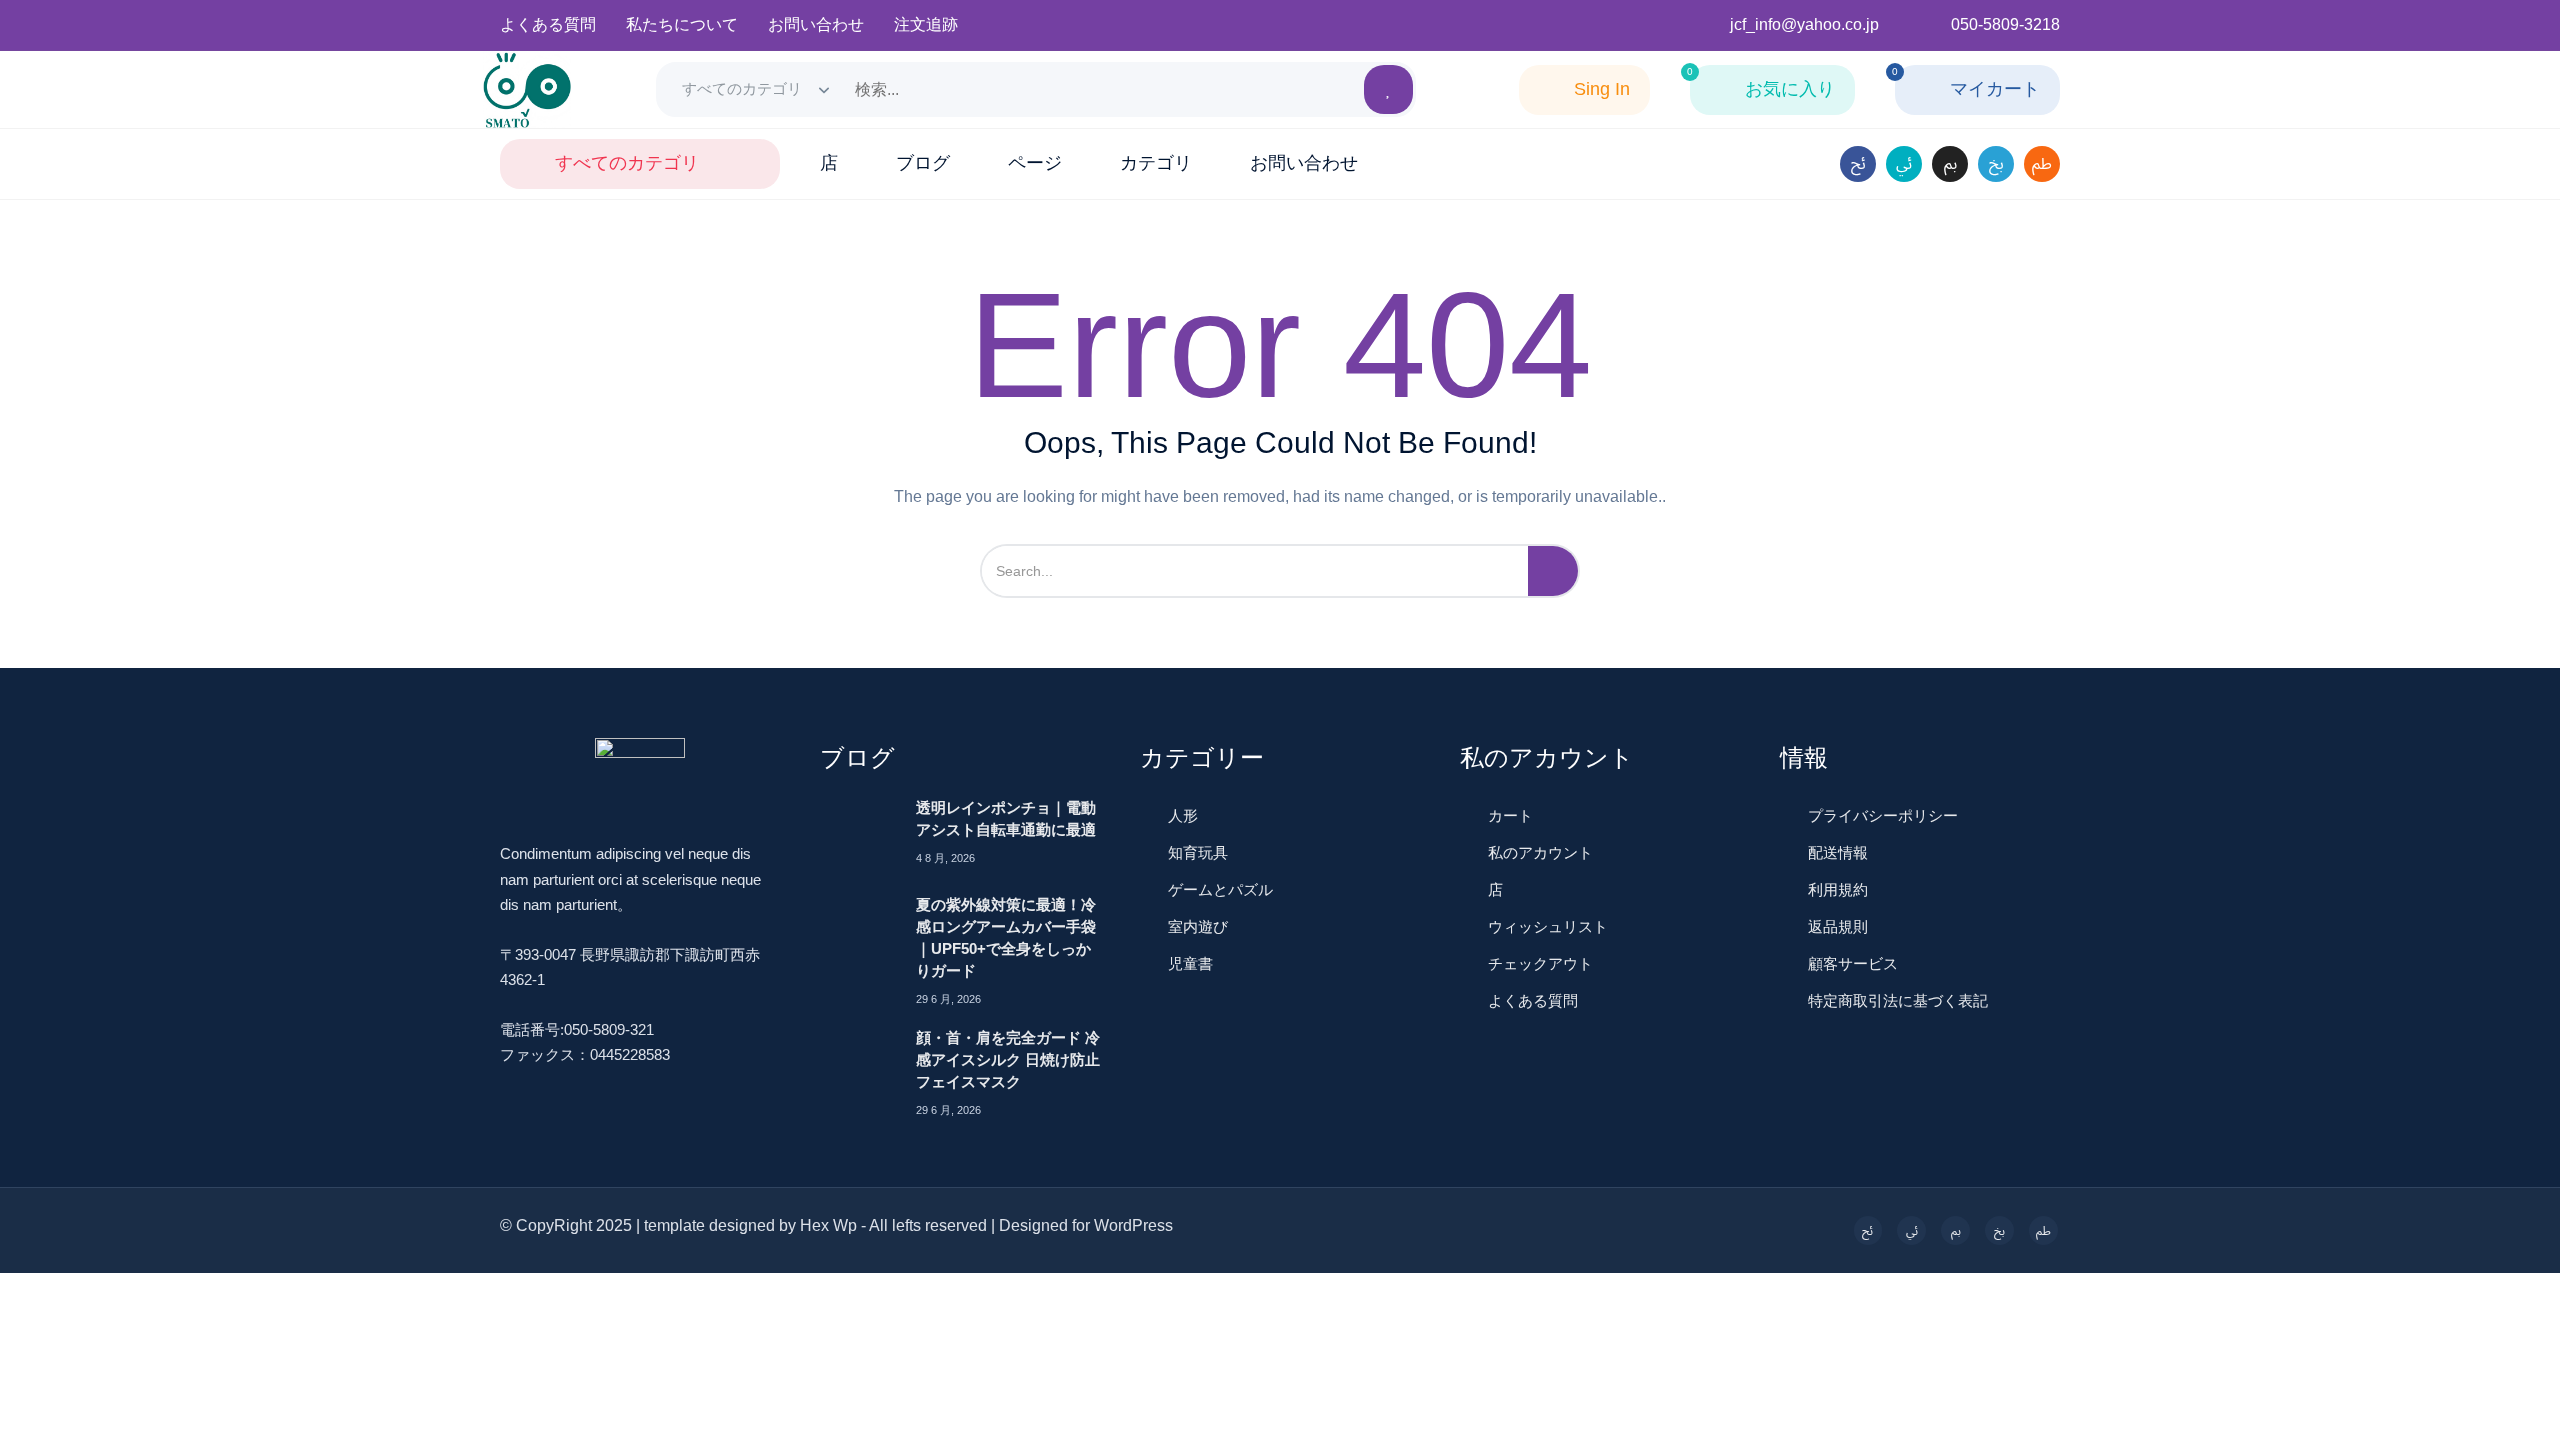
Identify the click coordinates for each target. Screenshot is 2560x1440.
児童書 (1190, 963)
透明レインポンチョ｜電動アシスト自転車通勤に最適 (1006, 818)
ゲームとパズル (1220, 889)
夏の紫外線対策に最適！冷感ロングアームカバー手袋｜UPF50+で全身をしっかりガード (1006, 937)
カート (1510, 815)
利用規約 (1838, 889)
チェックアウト (1540, 963)
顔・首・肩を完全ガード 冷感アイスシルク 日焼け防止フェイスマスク (1008, 1059)
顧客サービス (1853, 963)
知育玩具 (1198, 852)
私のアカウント (1540, 852)
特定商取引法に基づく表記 (1898, 1000)
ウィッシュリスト (1548, 926)
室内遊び (1198, 926)
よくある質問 (1533, 1000)
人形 (1183, 815)
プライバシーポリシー (1883, 815)
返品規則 (1838, 926)
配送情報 (1838, 852)
